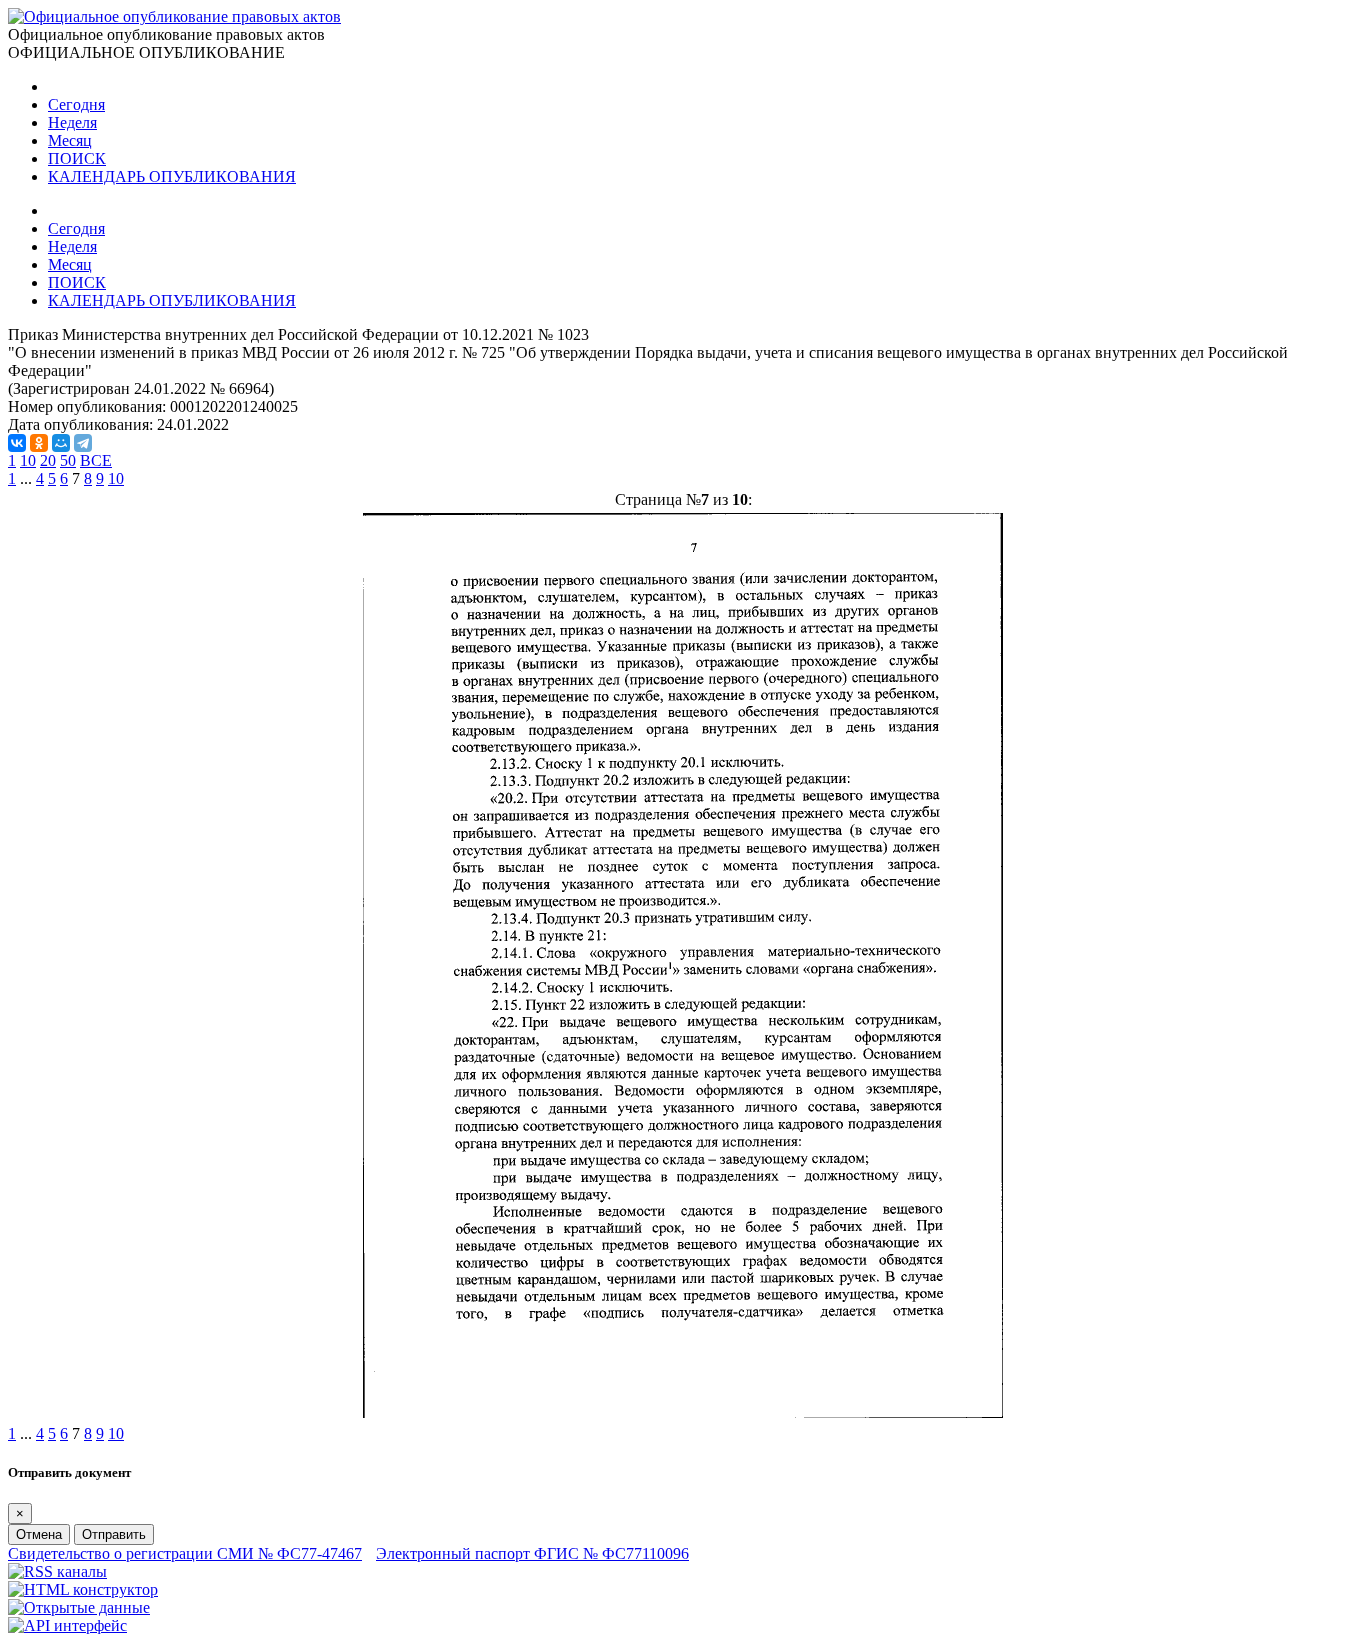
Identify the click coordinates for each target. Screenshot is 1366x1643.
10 (28, 460)
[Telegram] (83, 443)
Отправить (114, 1534)
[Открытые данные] (79, 1607)
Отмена (39, 1534)
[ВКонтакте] (17, 443)
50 (68, 460)
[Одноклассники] (39, 443)
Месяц (70, 140)
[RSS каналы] (57, 1571)
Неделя (72, 122)
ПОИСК (77, 158)
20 (48, 460)
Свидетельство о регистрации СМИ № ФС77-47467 (185, 1553)
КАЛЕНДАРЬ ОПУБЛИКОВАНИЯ (172, 176)
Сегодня (76, 104)
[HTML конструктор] (83, 1589)
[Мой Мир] (61, 443)
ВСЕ (96, 460)
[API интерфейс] (67, 1625)
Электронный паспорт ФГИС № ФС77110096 (532, 1553)
